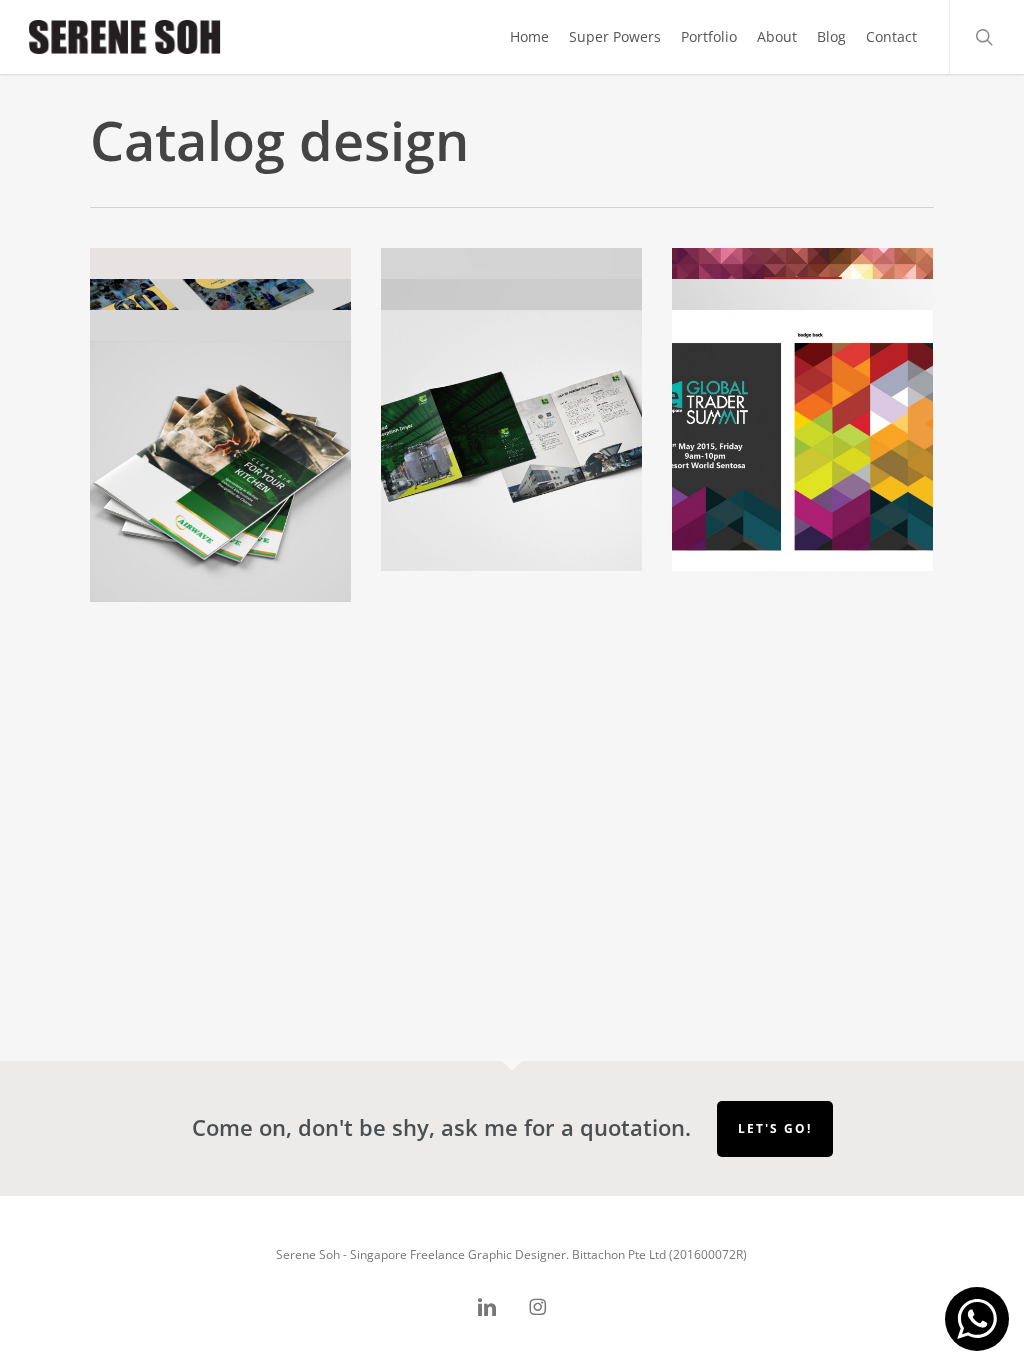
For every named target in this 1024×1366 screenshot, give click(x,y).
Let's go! (775, 1128)
